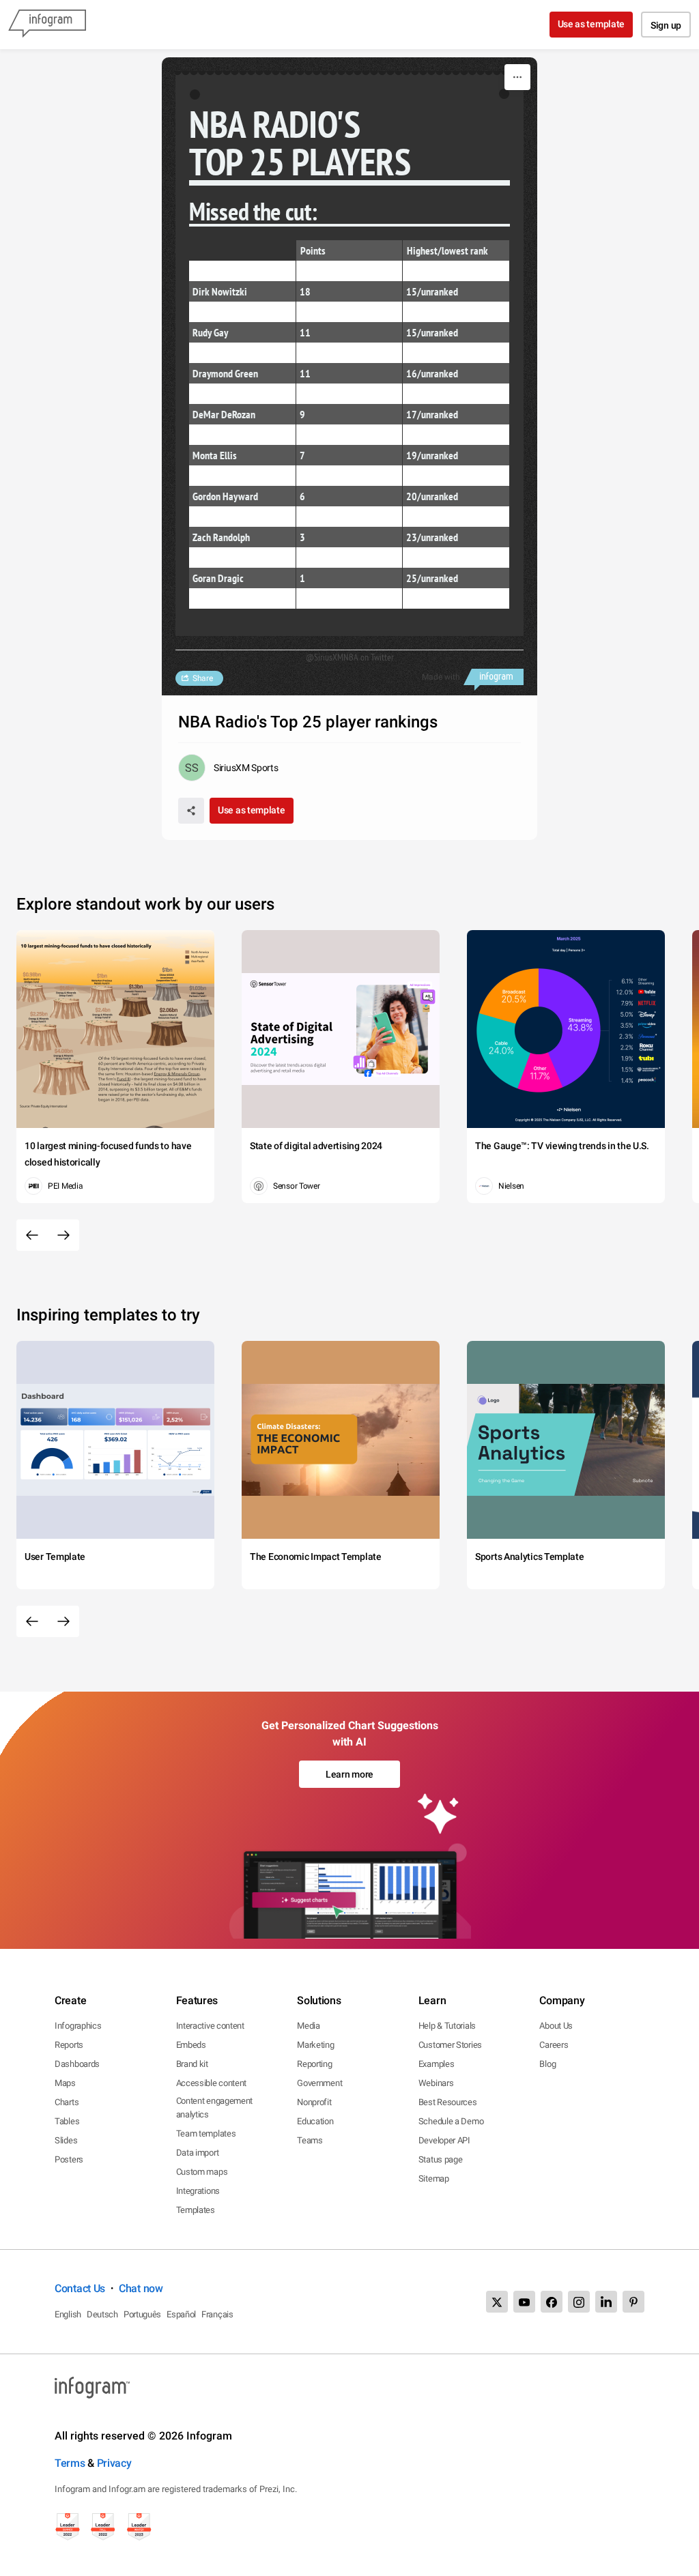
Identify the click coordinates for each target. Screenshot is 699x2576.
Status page (441, 2159)
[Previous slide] (32, 1235)
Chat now (141, 2288)
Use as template (591, 24)
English (68, 2314)
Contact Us (80, 2288)
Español (181, 2314)
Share (203, 678)
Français (217, 2314)
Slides (66, 2140)
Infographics (78, 2026)
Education (315, 2121)
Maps (65, 2083)
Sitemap (434, 2179)
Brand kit (192, 2064)
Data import (198, 2153)
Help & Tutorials (447, 2026)
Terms (70, 2463)
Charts (67, 2102)
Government (319, 2083)
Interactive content (210, 2026)
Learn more (349, 1774)
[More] (517, 77)
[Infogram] (47, 25)
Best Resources (448, 2102)
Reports (69, 2045)
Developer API (444, 2140)
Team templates (206, 2133)
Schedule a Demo (451, 2121)
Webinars (436, 2083)
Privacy (114, 2463)
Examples (437, 2064)
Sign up (666, 25)
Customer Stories (450, 2045)
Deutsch (102, 2314)
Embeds (191, 2045)
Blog (547, 2064)
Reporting (314, 2064)
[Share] (191, 811)
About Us (556, 2026)
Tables (67, 2121)
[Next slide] (63, 1235)
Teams (310, 2140)
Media (309, 2026)
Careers (554, 2045)
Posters (69, 2159)
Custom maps (202, 2172)
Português (142, 2314)
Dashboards (77, 2064)
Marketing (315, 2045)
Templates (196, 2210)
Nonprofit (314, 2102)
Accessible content (212, 2083)
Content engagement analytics (215, 2108)
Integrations (198, 2191)
